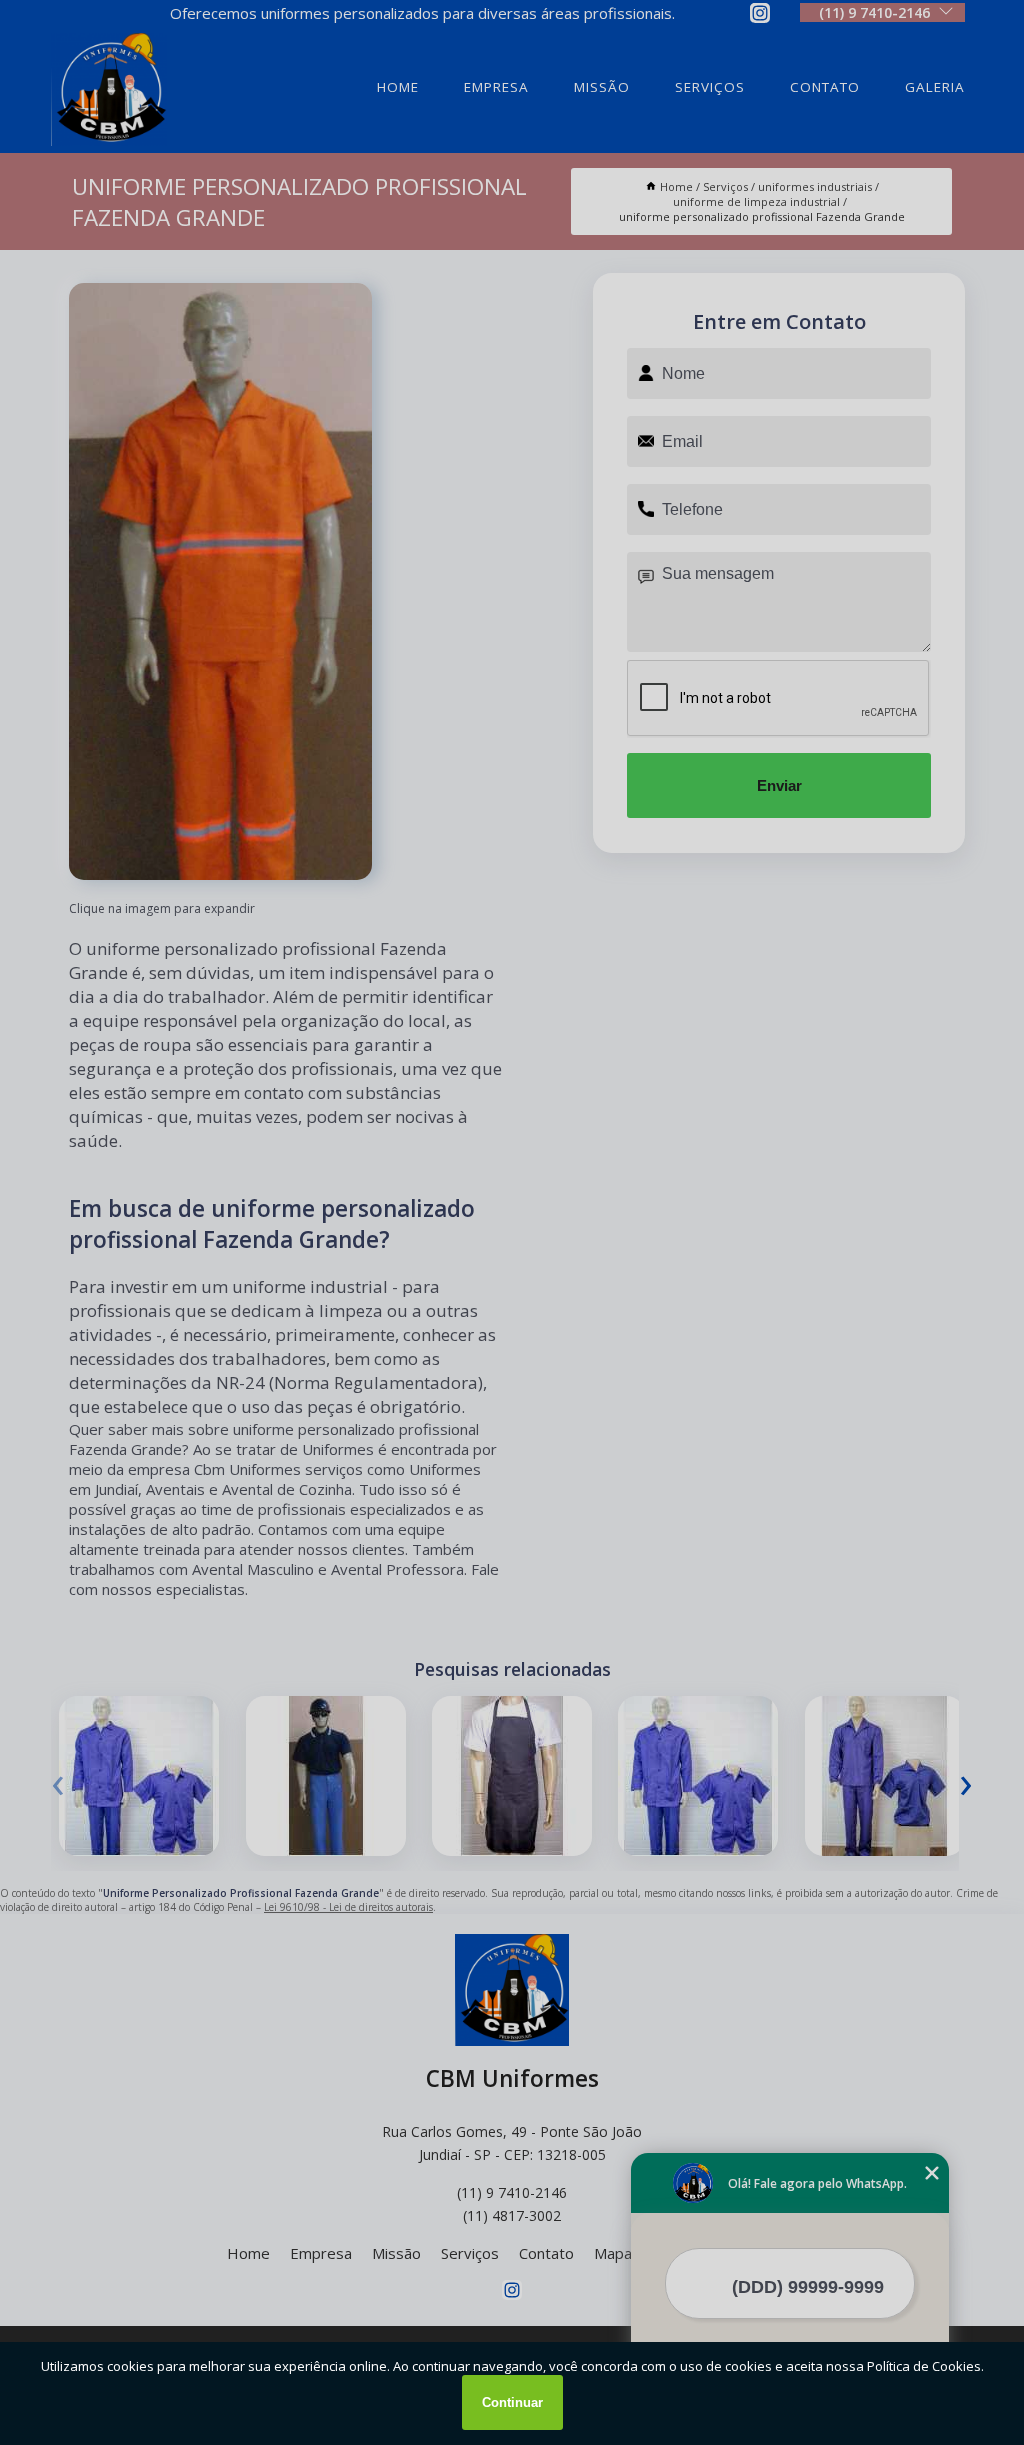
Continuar (512, 2402)
